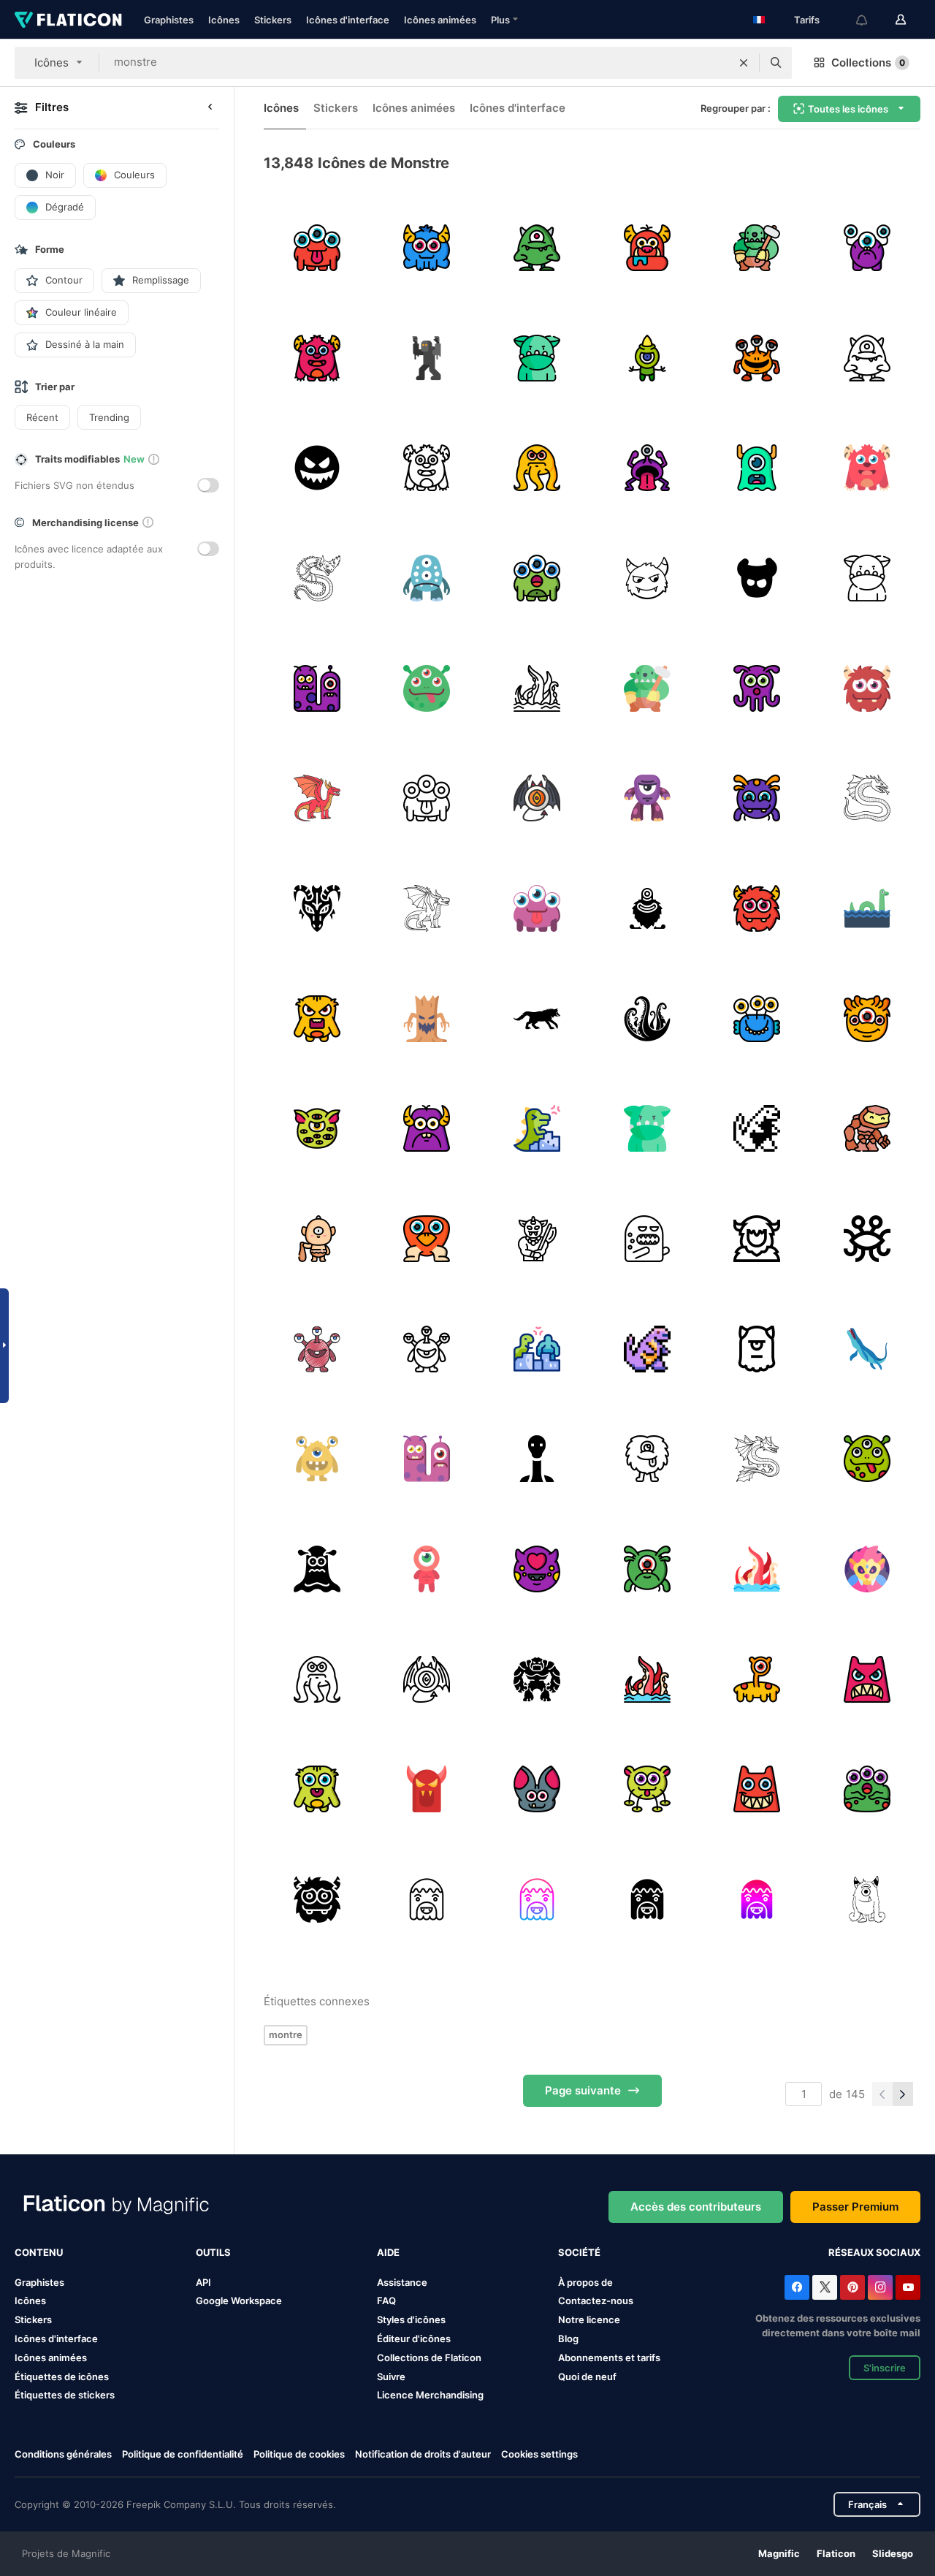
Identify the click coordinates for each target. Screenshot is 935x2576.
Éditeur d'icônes (414, 2338)
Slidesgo (893, 2553)
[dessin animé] (867, 1349)
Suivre (391, 2376)
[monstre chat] (867, 1569)
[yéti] (757, 1239)
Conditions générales (63, 2454)
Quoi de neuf (587, 2376)
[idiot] (427, 688)
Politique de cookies (299, 2454)
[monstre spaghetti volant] (867, 1239)
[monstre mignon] (867, 1899)
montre (286, 2034)
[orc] (757, 248)
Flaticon (836, 2553)
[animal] (537, 1019)
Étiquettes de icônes (62, 2376)
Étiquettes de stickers (65, 2395)
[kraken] (537, 688)
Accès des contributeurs (696, 2207)
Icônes (224, 20)
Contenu (39, 2252)
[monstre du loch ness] (867, 908)
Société (579, 2252)
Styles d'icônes (411, 2319)
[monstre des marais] (427, 1899)
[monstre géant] (537, 1128)
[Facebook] (797, 2287)
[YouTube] (908, 2287)
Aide (388, 2252)
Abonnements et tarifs (609, 2357)
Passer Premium (855, 2207)
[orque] (537, 358)
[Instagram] (880, 2287)
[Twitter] (825, 2287)
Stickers (273, 20)
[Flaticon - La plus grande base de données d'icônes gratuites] (68, 20)
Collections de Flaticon (429, 2357)
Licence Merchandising (430, 2395)
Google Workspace (239, 2300)
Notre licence (589, 2319)
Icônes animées (440, 20)
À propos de (585, 2282)
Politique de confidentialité (183, 2454)
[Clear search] (744, 63)
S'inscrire (885, 2368)
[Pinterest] (852, 2287)
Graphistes (169, 20)
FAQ (386, 2300)
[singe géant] (537, 1349)
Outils (213, 2252)
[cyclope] (647, 798)
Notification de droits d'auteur (423, 2454)
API (203, 2282)
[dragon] (317, 578)
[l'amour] (537, 1569)
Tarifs (807, 20)
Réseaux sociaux (874, 2252)
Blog (568, 2338)
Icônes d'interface (348, 20)
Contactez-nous (596, 2300)
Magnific (779, 2553)
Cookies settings (539, 2454)
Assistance (402, 2282)
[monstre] (317, 248)
